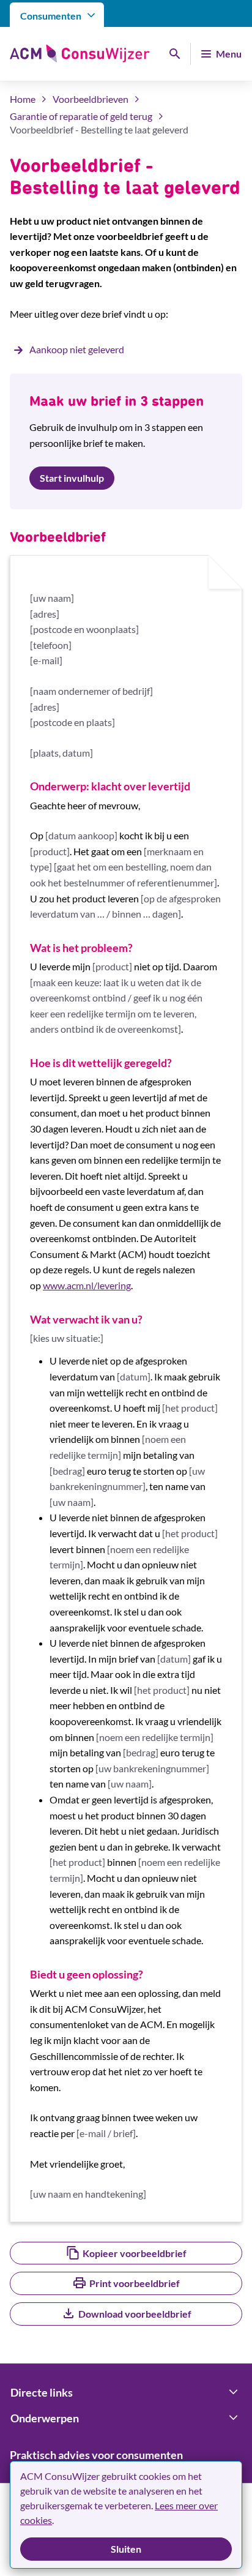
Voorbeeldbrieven (91, 99)
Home (23, 99)
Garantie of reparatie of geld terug (81, 116)
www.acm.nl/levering (87, 1285)
